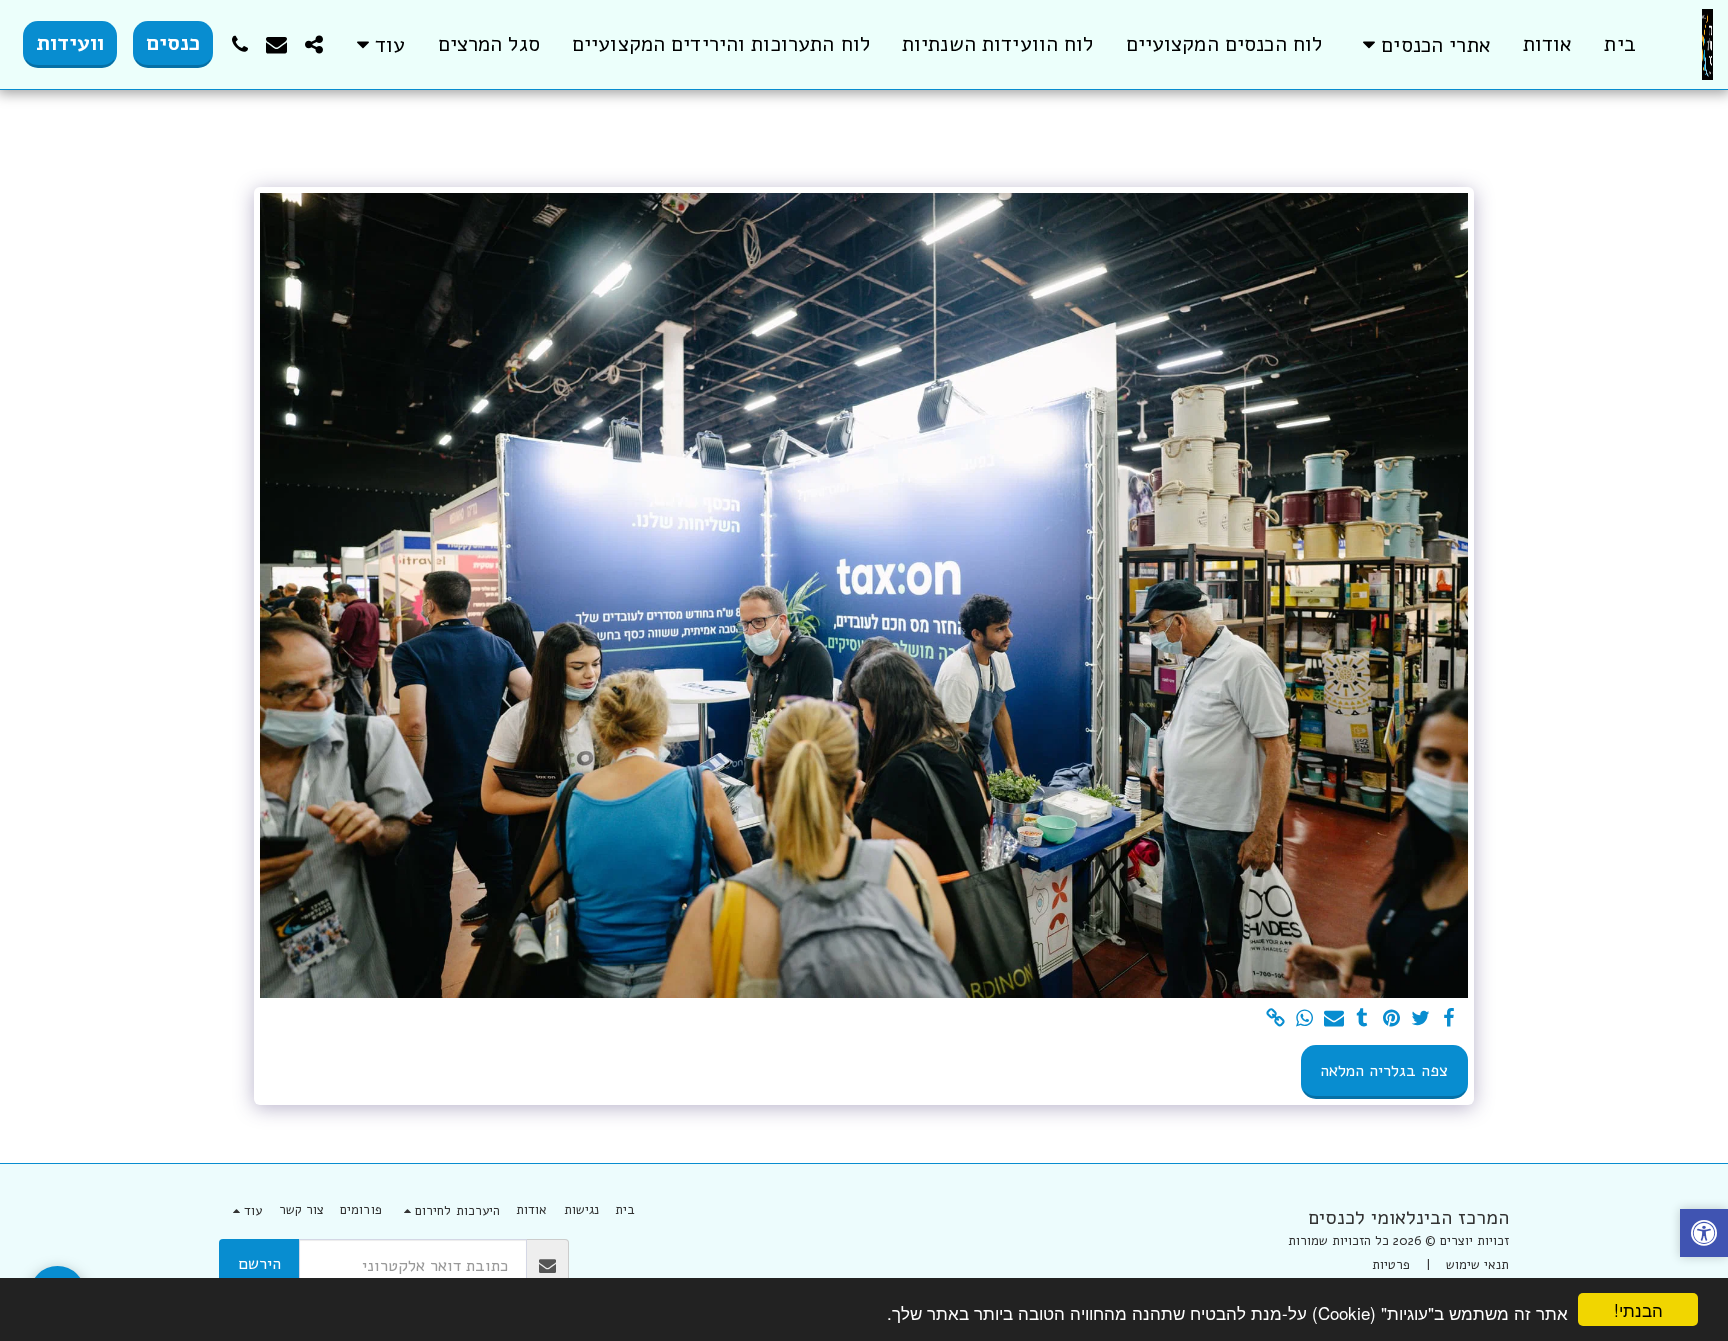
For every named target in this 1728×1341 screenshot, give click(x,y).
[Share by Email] (1333, 1019)
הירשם (259, 1263)
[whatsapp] (1304, 1019)
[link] (1275, 1019)
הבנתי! (1638, 1309)
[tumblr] (1362, 1019)
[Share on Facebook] (1449, 1019)
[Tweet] (1420, 1019)
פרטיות (1391, 1265)
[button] (1422, 44)
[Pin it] (1391, 1019)
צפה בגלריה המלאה (1384, 1070)
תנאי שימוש (1477, 1265)
